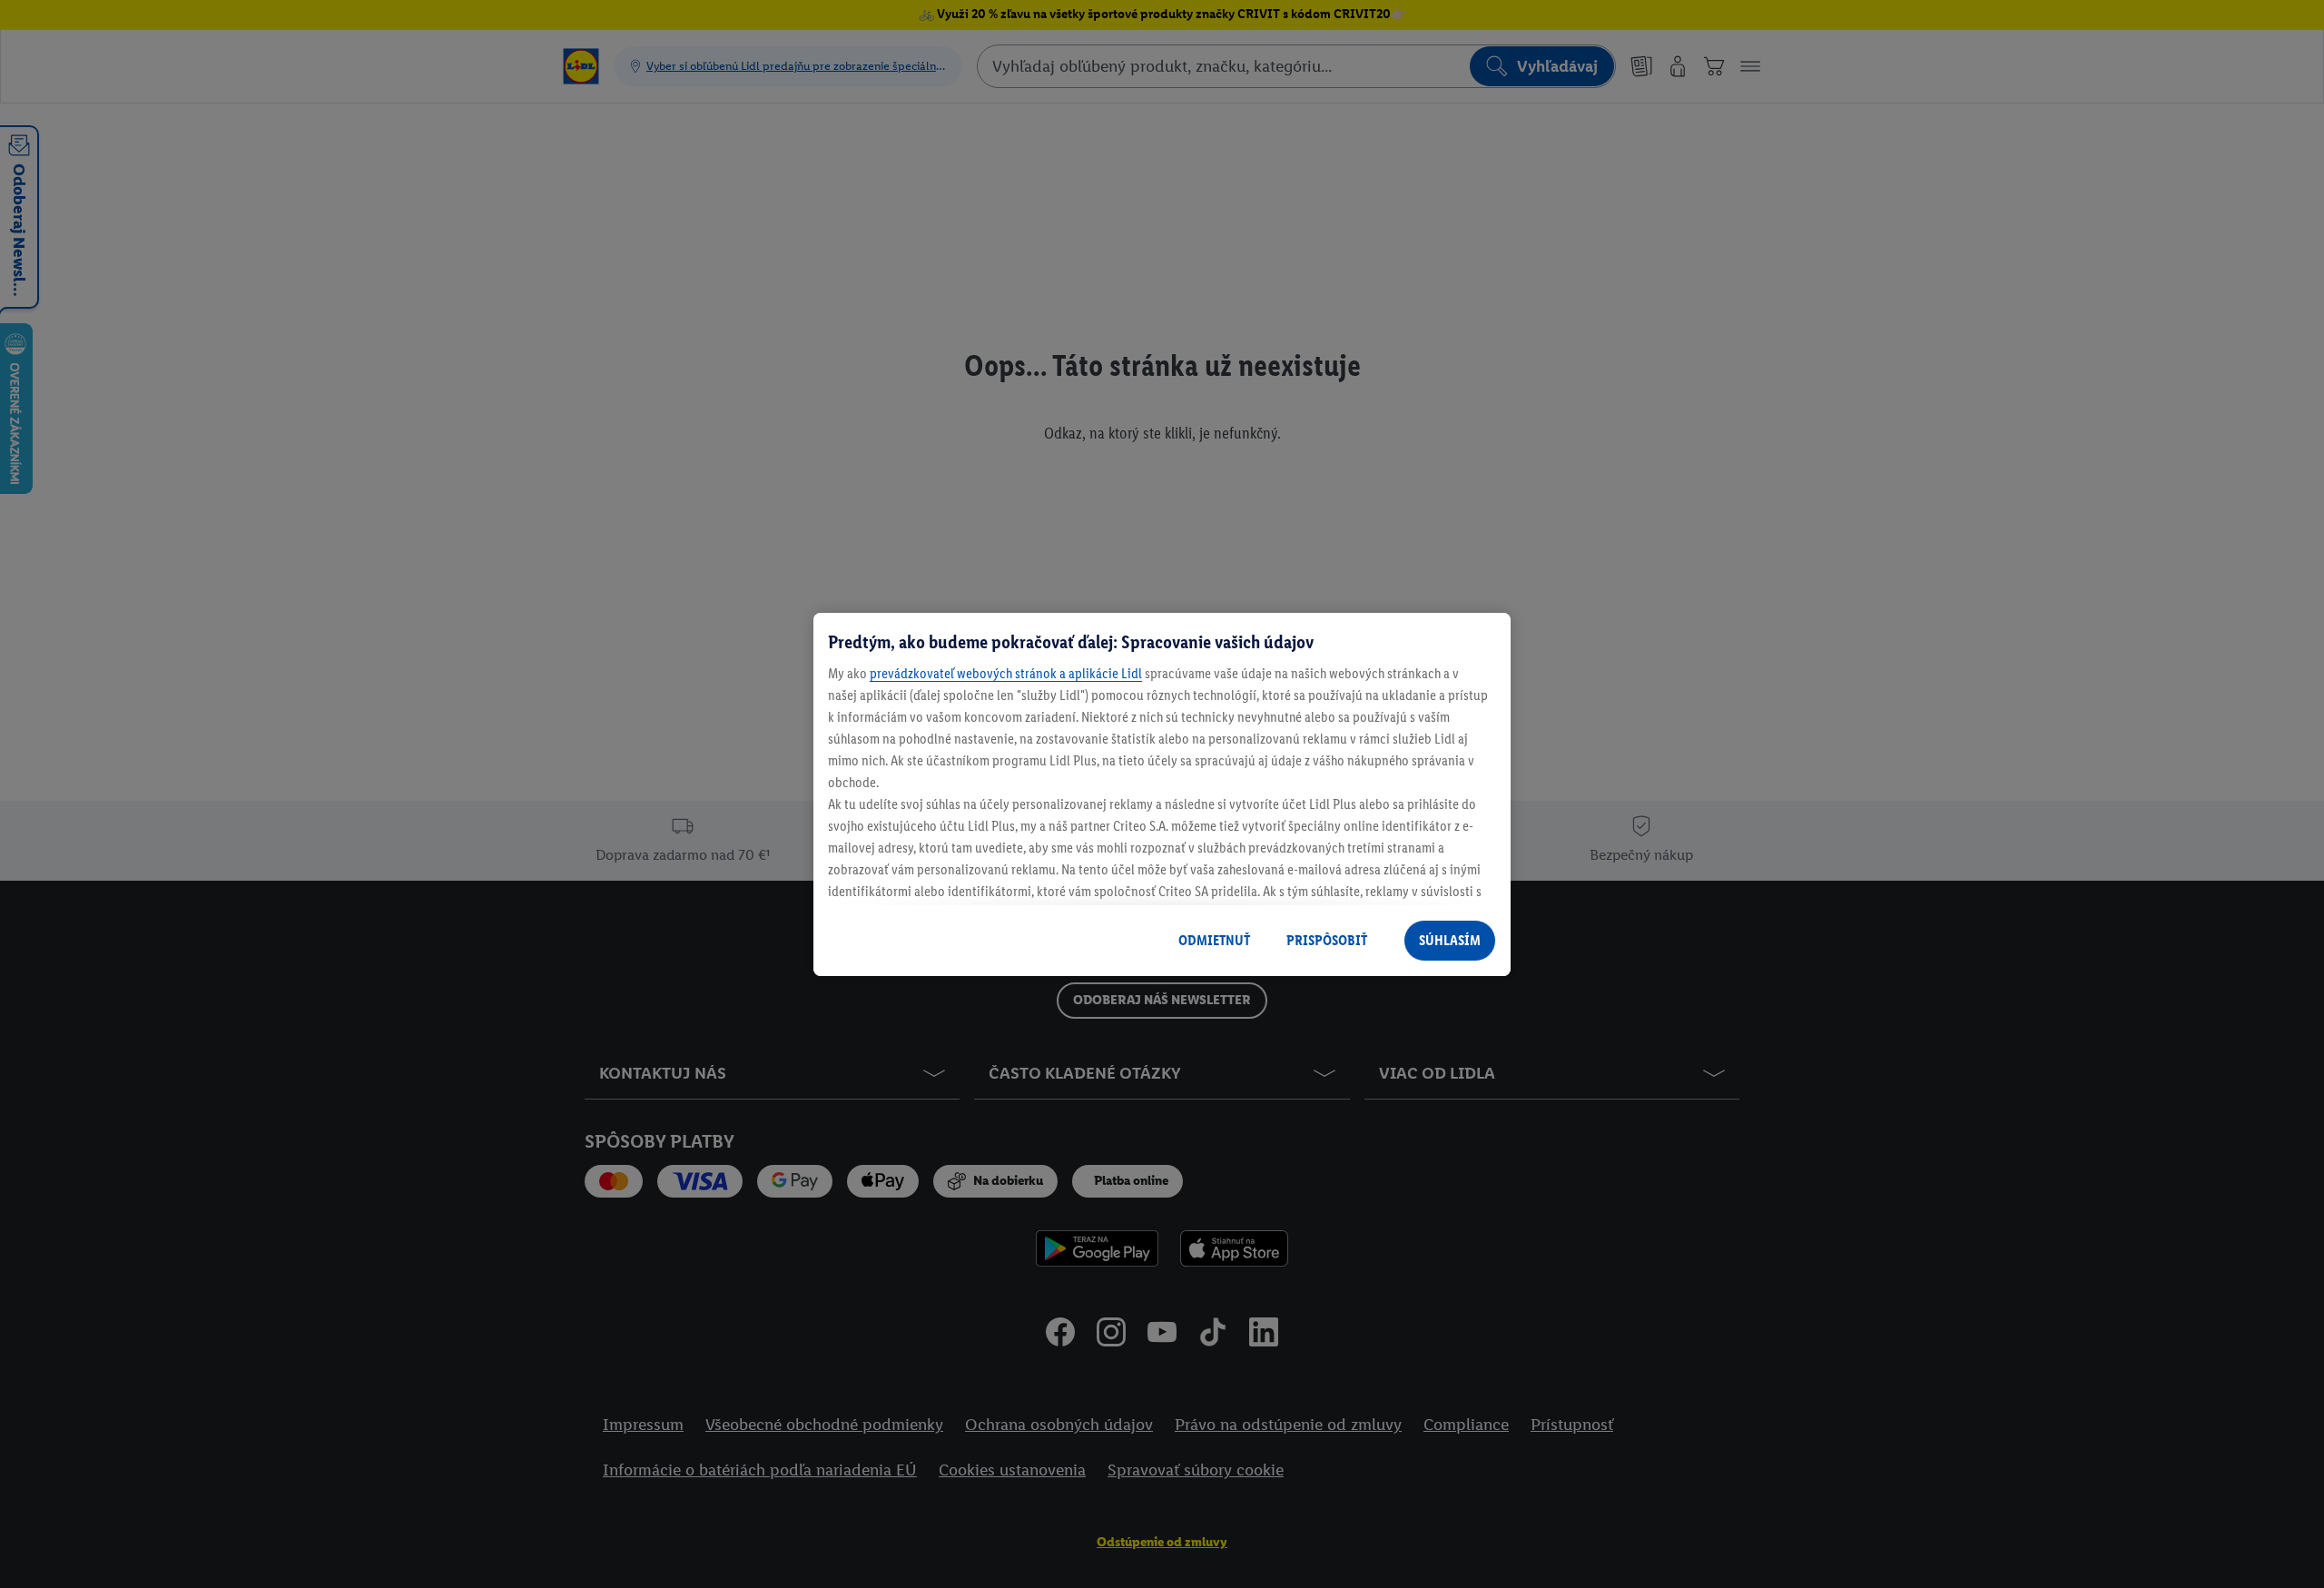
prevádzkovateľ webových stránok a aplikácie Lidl (1006, 673)
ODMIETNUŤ (1214, 940)
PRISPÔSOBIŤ (1327, 940)
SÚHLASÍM (1450, 940)
